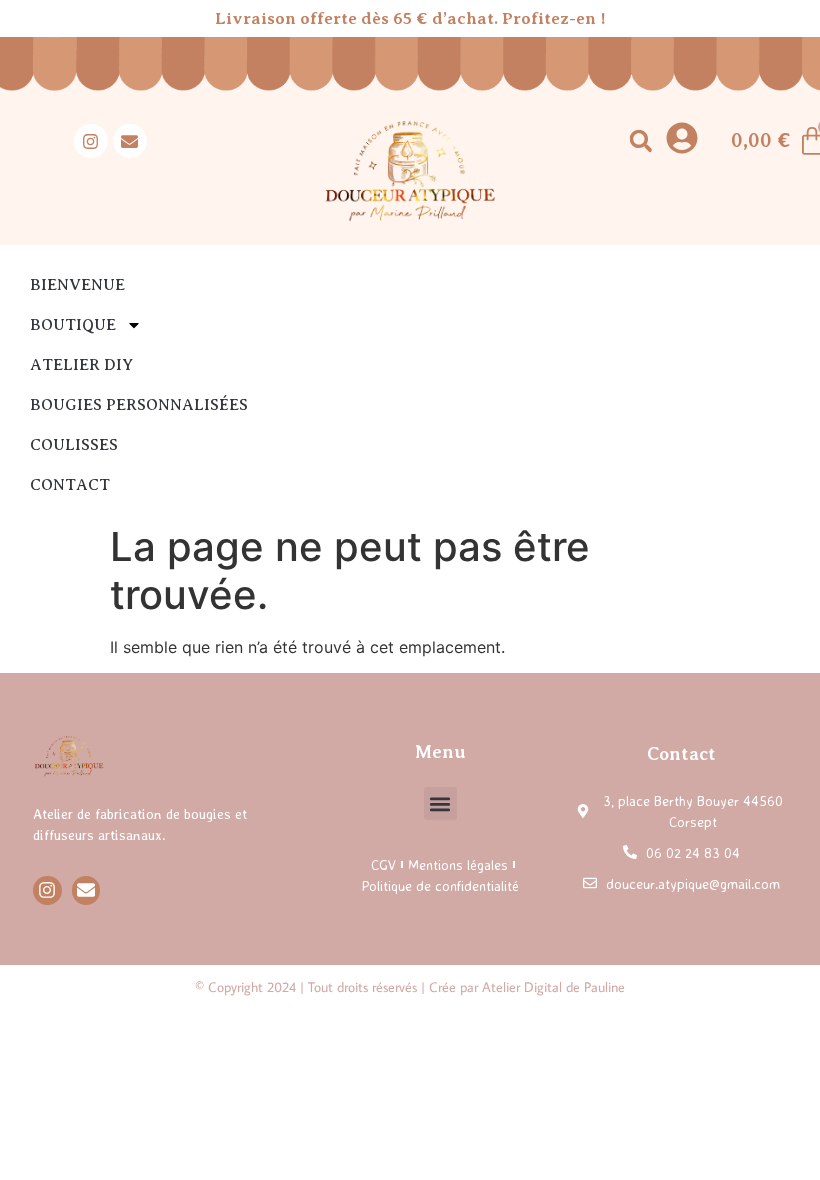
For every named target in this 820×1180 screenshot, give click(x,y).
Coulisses (74, 445)
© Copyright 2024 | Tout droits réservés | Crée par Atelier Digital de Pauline (410, 987)
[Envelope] (130, 141)
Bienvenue (77, 285)
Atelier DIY (81, 365)
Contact (70, 485)
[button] (640, 141)
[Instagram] (91, 141)
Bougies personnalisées (139, 405)
